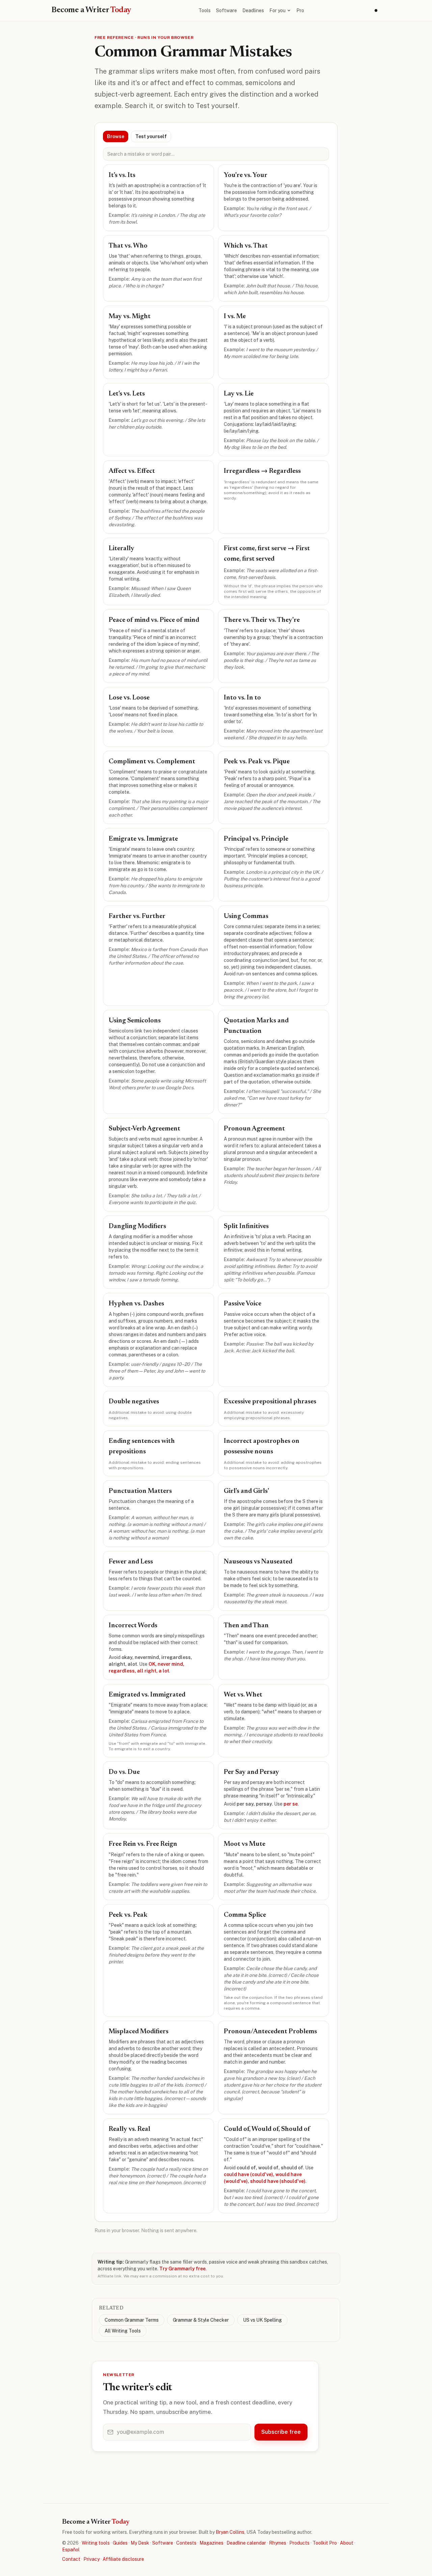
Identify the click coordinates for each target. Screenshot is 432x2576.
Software (226, 10)
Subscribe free (281, 2432)
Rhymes (278, 2543)
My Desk (140, 2543)
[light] (376, 10)
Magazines (211, 2543)
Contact (71, 2559)
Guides (120, 2543)
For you (277, 10)
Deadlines (253, 10)
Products (299, 2543)
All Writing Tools (123, 2331)
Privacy (91, 2559)
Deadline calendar (246, 2543)
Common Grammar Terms (132, 2320)
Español (71, 2550)
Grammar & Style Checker (201, 2320)
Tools (205, 10)
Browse (116, 136)
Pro (300, 10)
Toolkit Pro (325, 2543)
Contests (186, 2543)
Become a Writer (91, 10)
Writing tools (96, 2543)
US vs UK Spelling (262, 2320)
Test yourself (151, 136)
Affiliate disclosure (123, 2559)
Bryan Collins (230, 2532)
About (347, 2543)
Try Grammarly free (182, 2269)
